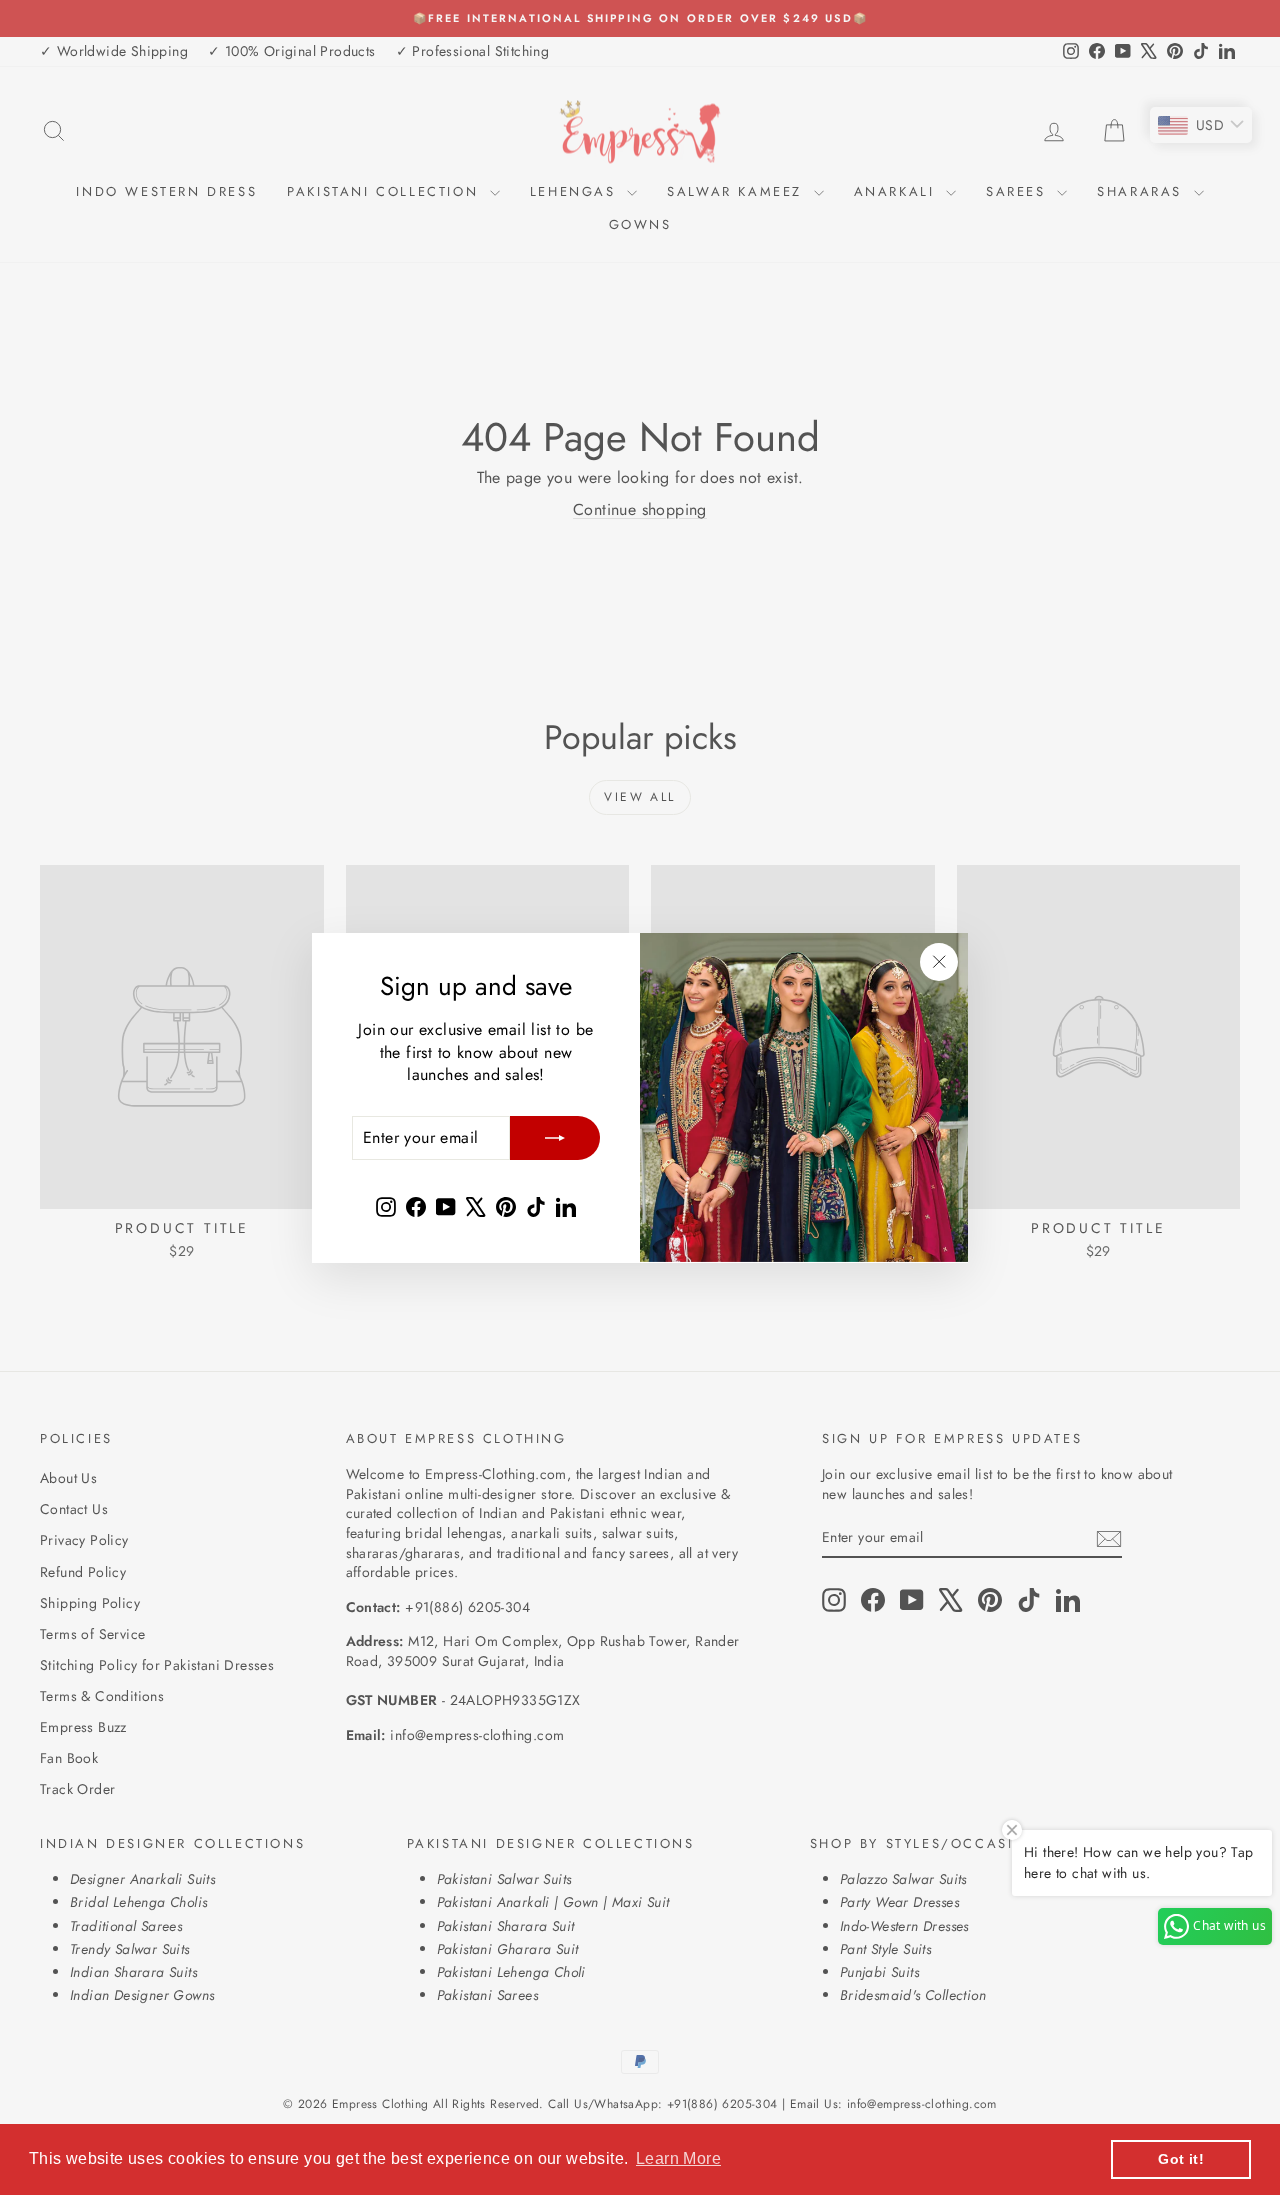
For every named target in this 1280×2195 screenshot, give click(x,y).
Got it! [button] (1181, 2159)
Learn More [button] (678, 2158)
